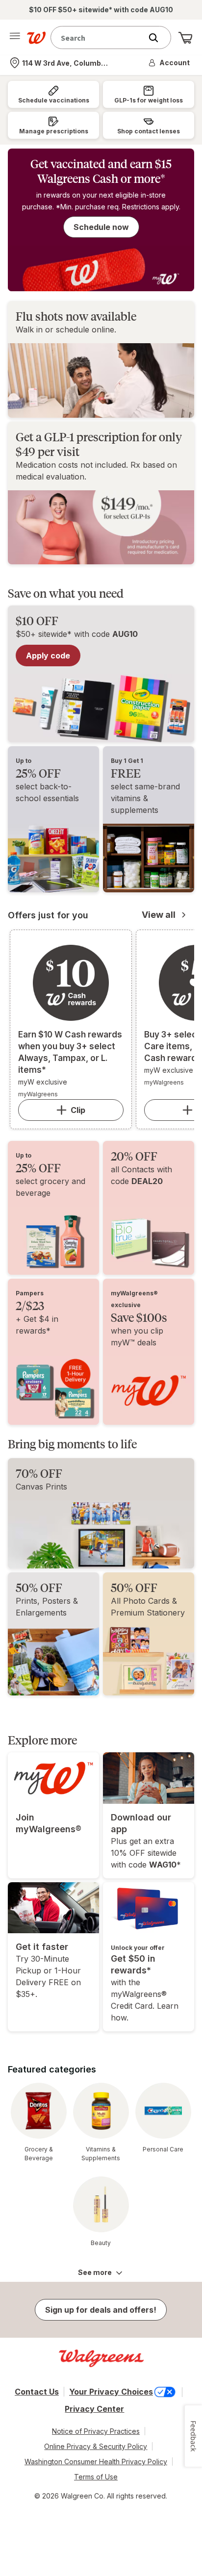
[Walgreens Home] (36, 38)
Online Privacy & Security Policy (96, 2446)
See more (95, 2272)
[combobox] (99, 38)
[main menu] (15, 38)
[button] (170, 63)
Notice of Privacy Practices (96, 2431)
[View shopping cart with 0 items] (185, 38)
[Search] (158, 38)
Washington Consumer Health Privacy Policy (96, 2462)
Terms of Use (96, 2477)
